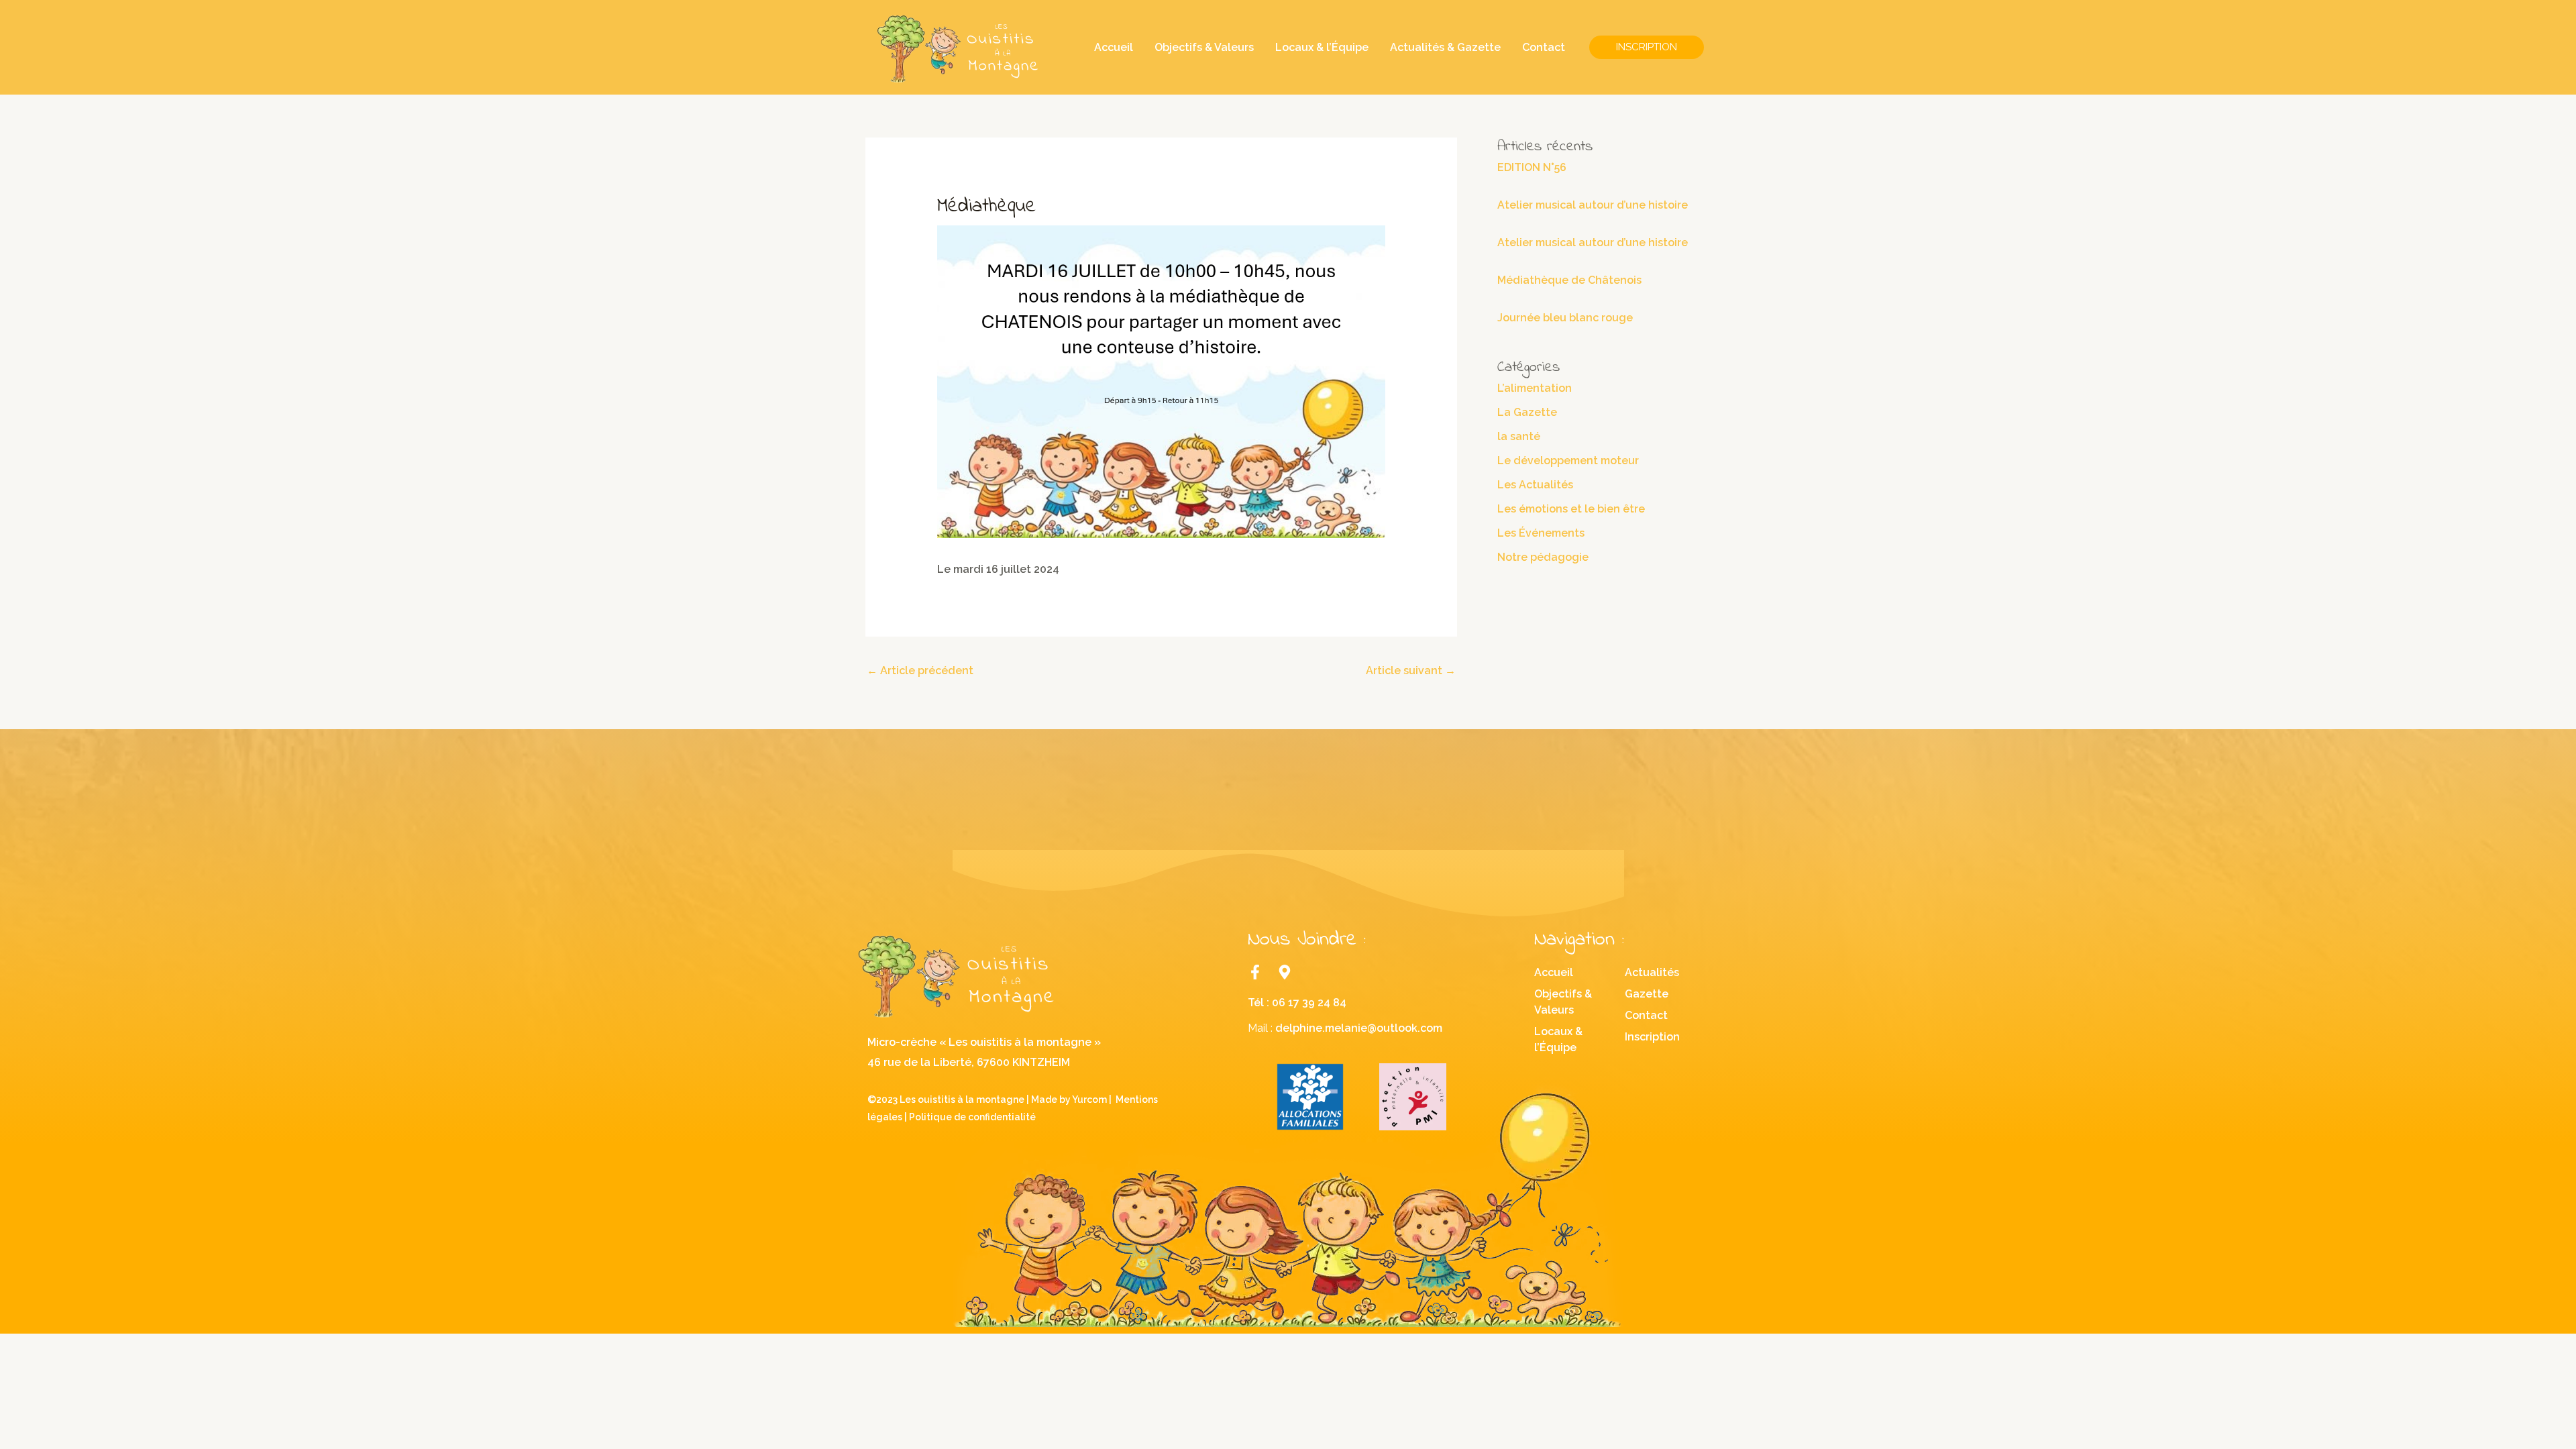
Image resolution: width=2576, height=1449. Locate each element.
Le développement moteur (1568, 461)
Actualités (1652, 972)
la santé (1519, 436)
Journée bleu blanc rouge (1565, 318)
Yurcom (1089, 1099)
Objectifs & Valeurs (1204, 47)
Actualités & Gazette (1445, 47)
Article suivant (1411, 670)
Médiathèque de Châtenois (1569, 280)
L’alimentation (1535, 388)
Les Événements (1541, 533)
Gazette (1647, 994)
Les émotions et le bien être (1571, 509)
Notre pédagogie (1543, 557)
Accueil (1114, 47)
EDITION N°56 (1532, 167)
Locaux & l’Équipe (1322, 47)
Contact (1544, 47)
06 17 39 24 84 (1309, 1003)
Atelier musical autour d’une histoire (1593, 205)
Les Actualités (1535, 485)
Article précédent (920, 670)
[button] (1647, 47)
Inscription (1652, 1037)
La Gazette (1527, 412)
